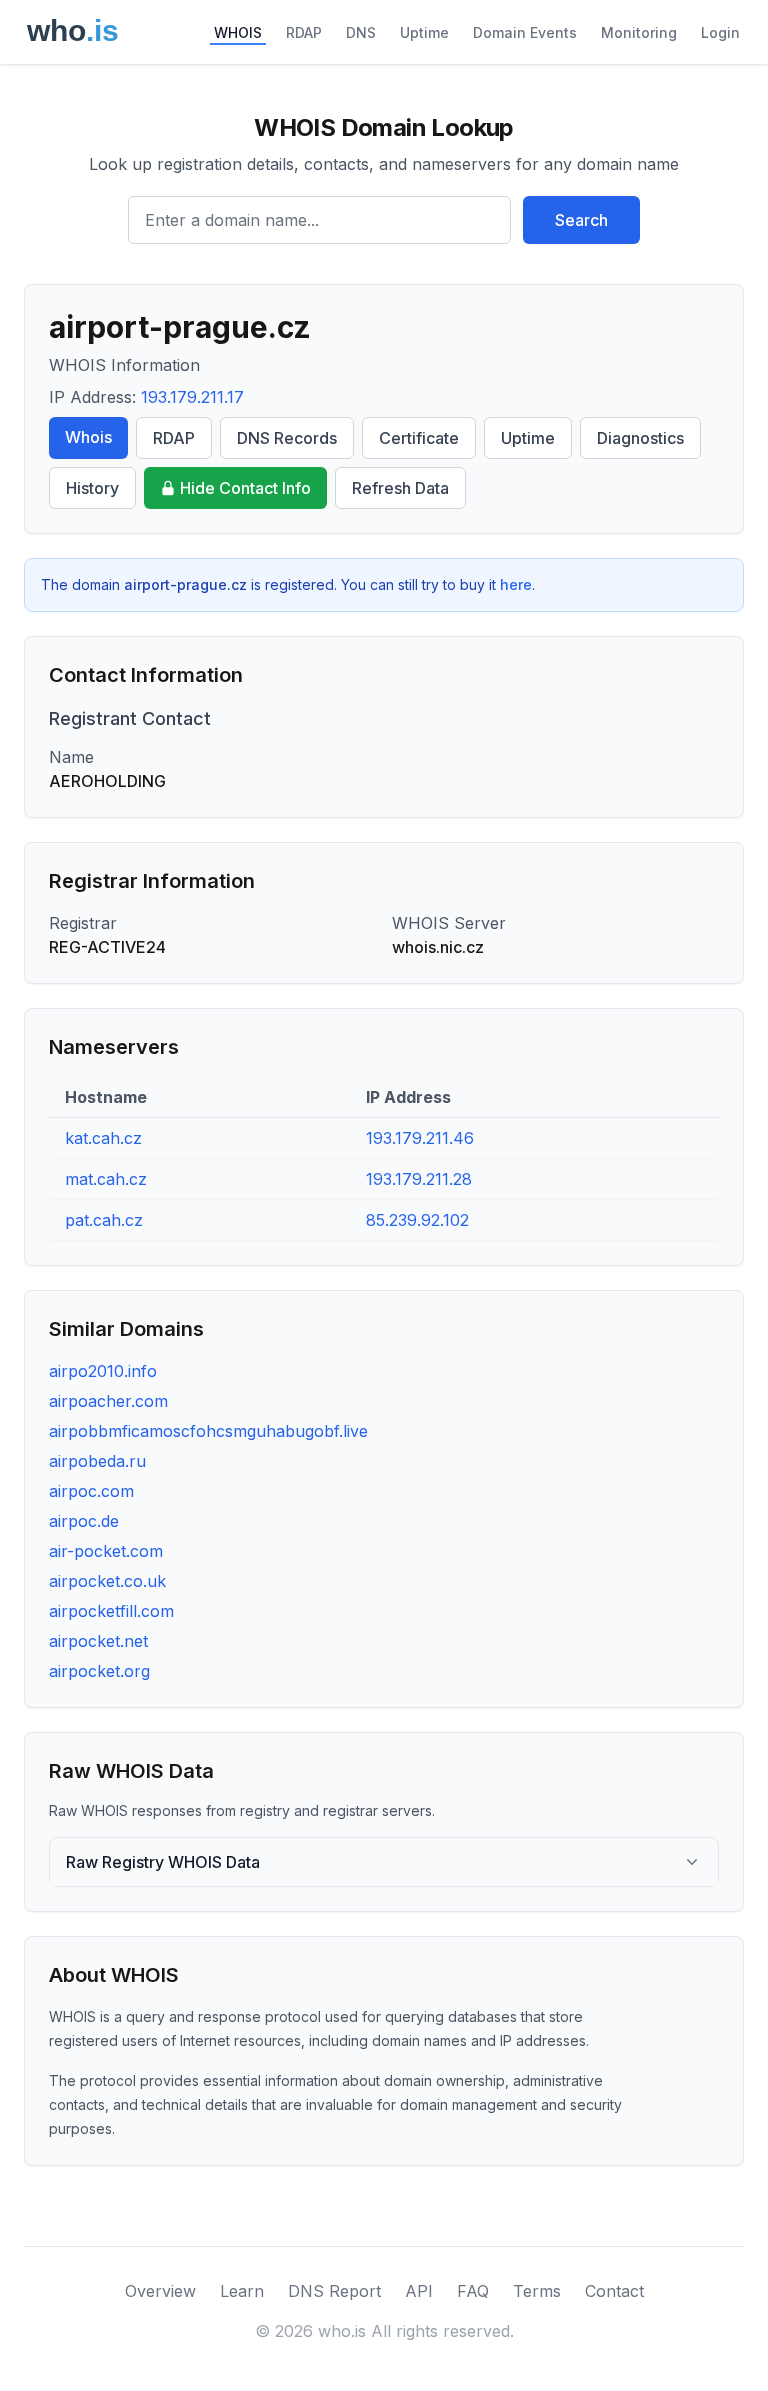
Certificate (419, 438)
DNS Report (334, 2291)
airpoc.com (91, 1491)
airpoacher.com (108, 1401)
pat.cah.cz (104, 1220)
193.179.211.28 (419, 1179)
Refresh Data (400, 488)
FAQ (473, 2291)
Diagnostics (640, 438)
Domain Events (525, 32)
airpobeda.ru (97, 1461)
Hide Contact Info (245, 488)
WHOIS (238, 32)
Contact (614, 2291)
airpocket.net (98, 1641)
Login (720, 32)
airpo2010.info (103, 1371)
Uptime (424, 32)
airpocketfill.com (111, 1611)
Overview (160, 2291)
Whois (88, 437)
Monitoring (639, 32)
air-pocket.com (106, 1551)
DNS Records (287, 438)
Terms (537, 2291)
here (516, 584)
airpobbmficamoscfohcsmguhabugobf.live (208, 1431)
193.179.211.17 (192, 397)
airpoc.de (84, 1521)
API (419, 2291)
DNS (361, 32)
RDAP (304, 32)
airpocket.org (99, 1671)
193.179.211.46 (420, 1138)
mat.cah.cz (106, 1179)
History (92, 488)
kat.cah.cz (103, 1138)
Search (581, 220)
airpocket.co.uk (107, 1581)
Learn (242, 2291)
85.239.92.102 (417, 1220)
